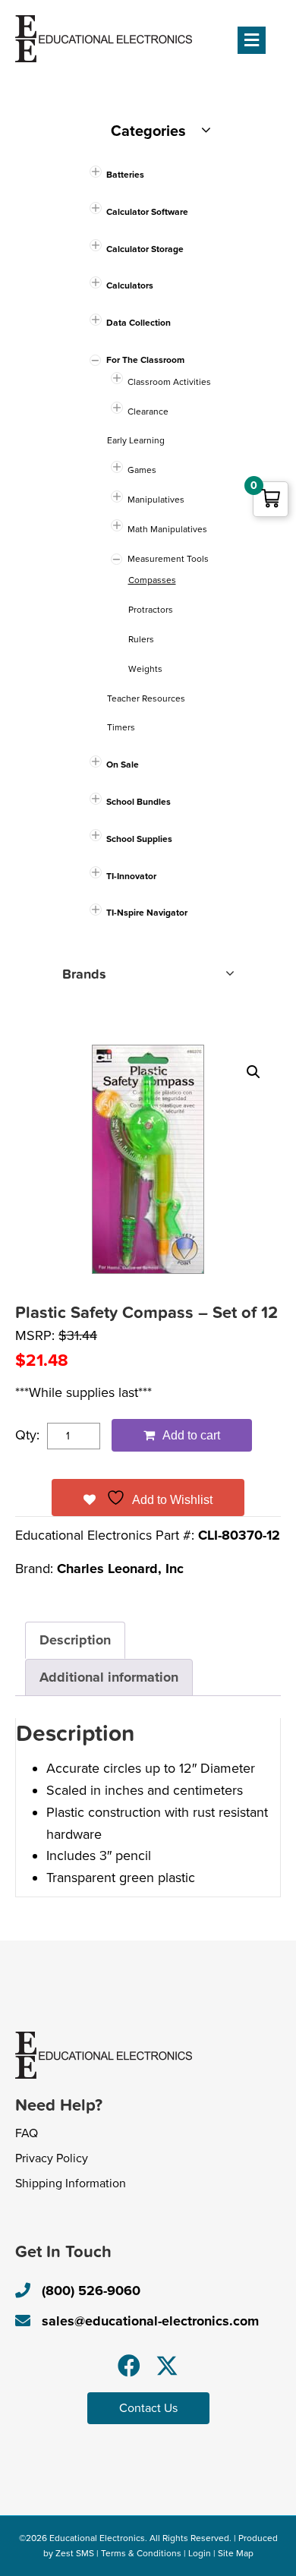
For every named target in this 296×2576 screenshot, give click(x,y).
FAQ (27, 2133)
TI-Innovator (131, 876)
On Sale (123, 765)
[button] (253, 1072)
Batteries (125, 175)
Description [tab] (75, 1640)
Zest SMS (75, 2553)
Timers (121, 727)
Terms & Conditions (141, 2553)
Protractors (151, 610)
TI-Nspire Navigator (147, 913)
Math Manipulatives (167, 529)
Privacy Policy (52, 2158)
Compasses (152, 580)
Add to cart (191, 1435)
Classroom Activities (169, 382)
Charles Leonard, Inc (120, 1569)
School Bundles (139, 802)
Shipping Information (71, 2183)
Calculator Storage (145, 249)
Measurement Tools (168, 559)
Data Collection (139, 323)
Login (200, 2553)
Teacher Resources (146, 698)
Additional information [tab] (109, 1677)
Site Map (236, 2553)
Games (142, 470)
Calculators (130, 285)
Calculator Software (147, 212)
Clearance (148, 411)
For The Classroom (145, 360)
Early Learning (136, 440)
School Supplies (139, 839)
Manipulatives (156, 500)
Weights (145, 669)
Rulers (141, 639)
